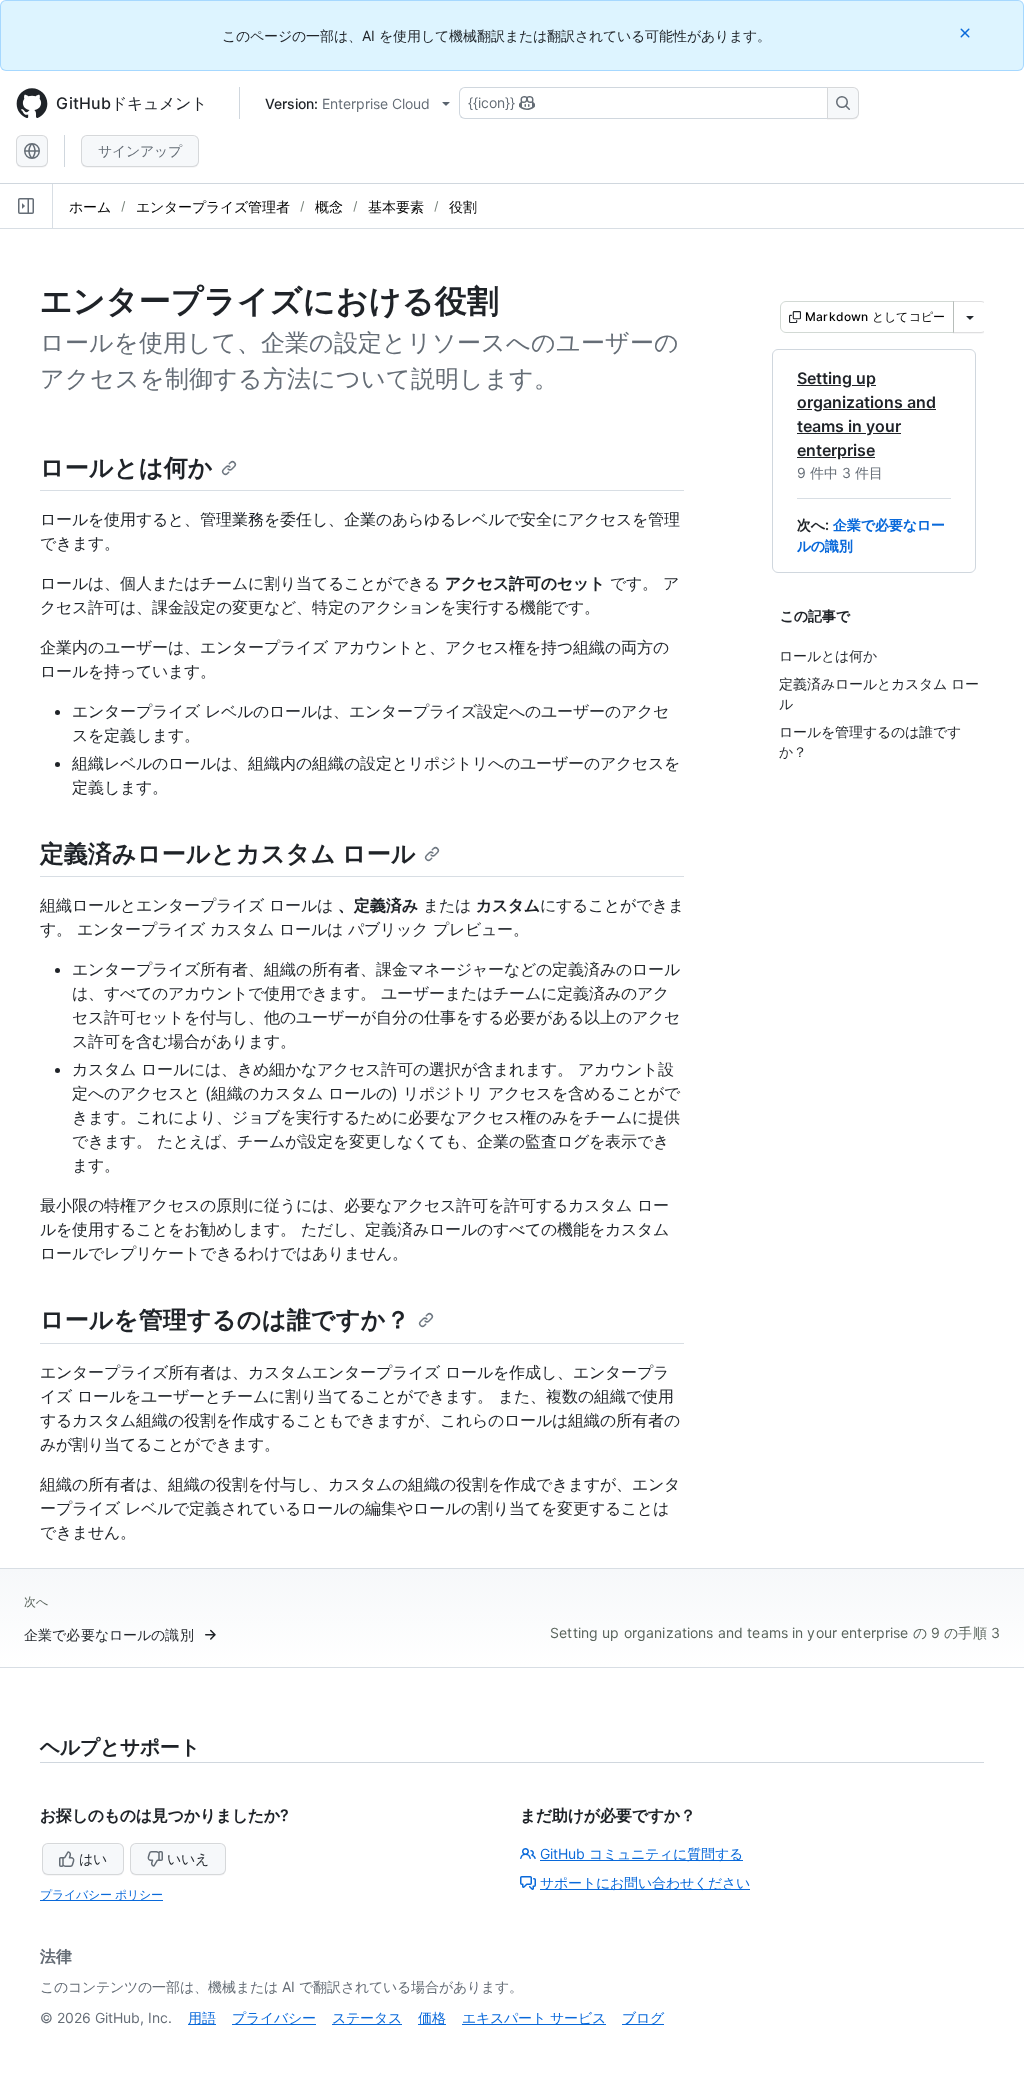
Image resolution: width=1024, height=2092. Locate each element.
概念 (329, 206)
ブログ (643, 2017)
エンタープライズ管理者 (213, 206)
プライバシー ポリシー (101, 1894)
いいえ (188, 1858)
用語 (202, 2017)
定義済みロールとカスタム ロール (228, 853)
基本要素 (396, 206)
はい (93, 1858)
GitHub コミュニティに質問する (641, 1853)
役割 (463, 206)
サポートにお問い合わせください (645, 1882)
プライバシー (274, 2017)
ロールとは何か (126, 467)
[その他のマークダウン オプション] (970, 317)
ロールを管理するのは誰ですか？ (225, 1319)
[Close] (967, 32)
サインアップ (140, 150)
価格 (432, 2017)
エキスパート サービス (534, 2017)
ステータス (367, 2017)
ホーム (90, 206)
